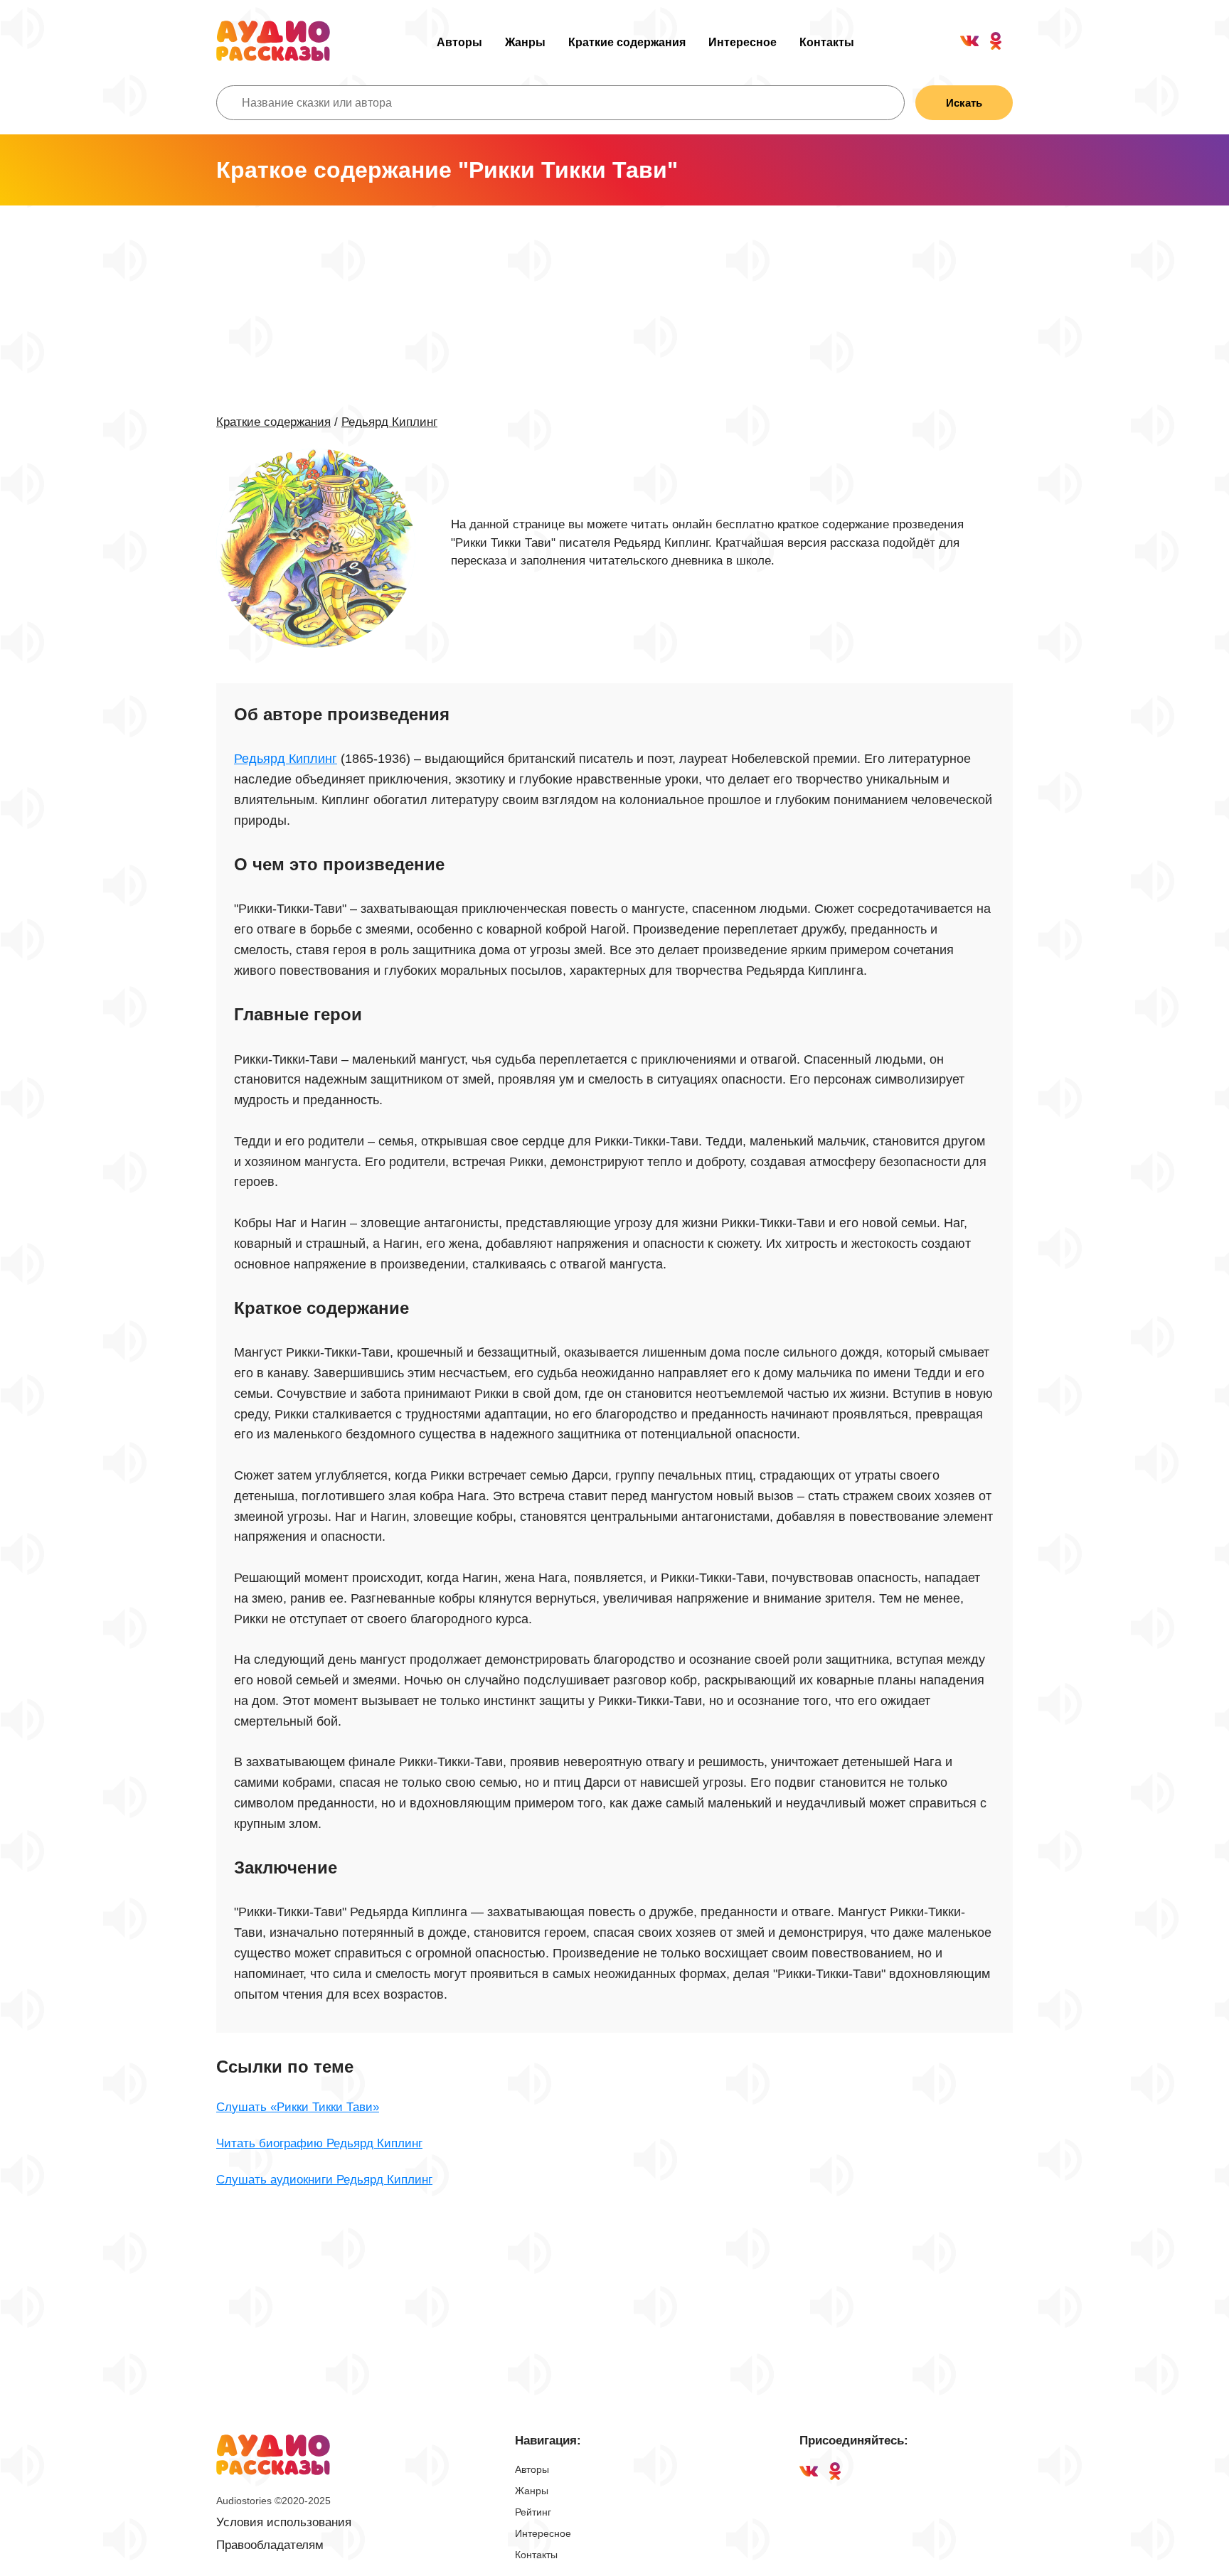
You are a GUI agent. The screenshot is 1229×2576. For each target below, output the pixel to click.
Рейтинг (533, 2512)
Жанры (525, 42)
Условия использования (284, 2522)
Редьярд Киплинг (389, 422)
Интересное (743, 42)
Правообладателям (270, 2545)
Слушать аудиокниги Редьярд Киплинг (324, 2180)
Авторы (459, 42)
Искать (964, 103)
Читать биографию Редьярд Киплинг (319, 2143)
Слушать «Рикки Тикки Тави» (298, 2107)
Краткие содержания (627, 42)
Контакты (827, 42)
